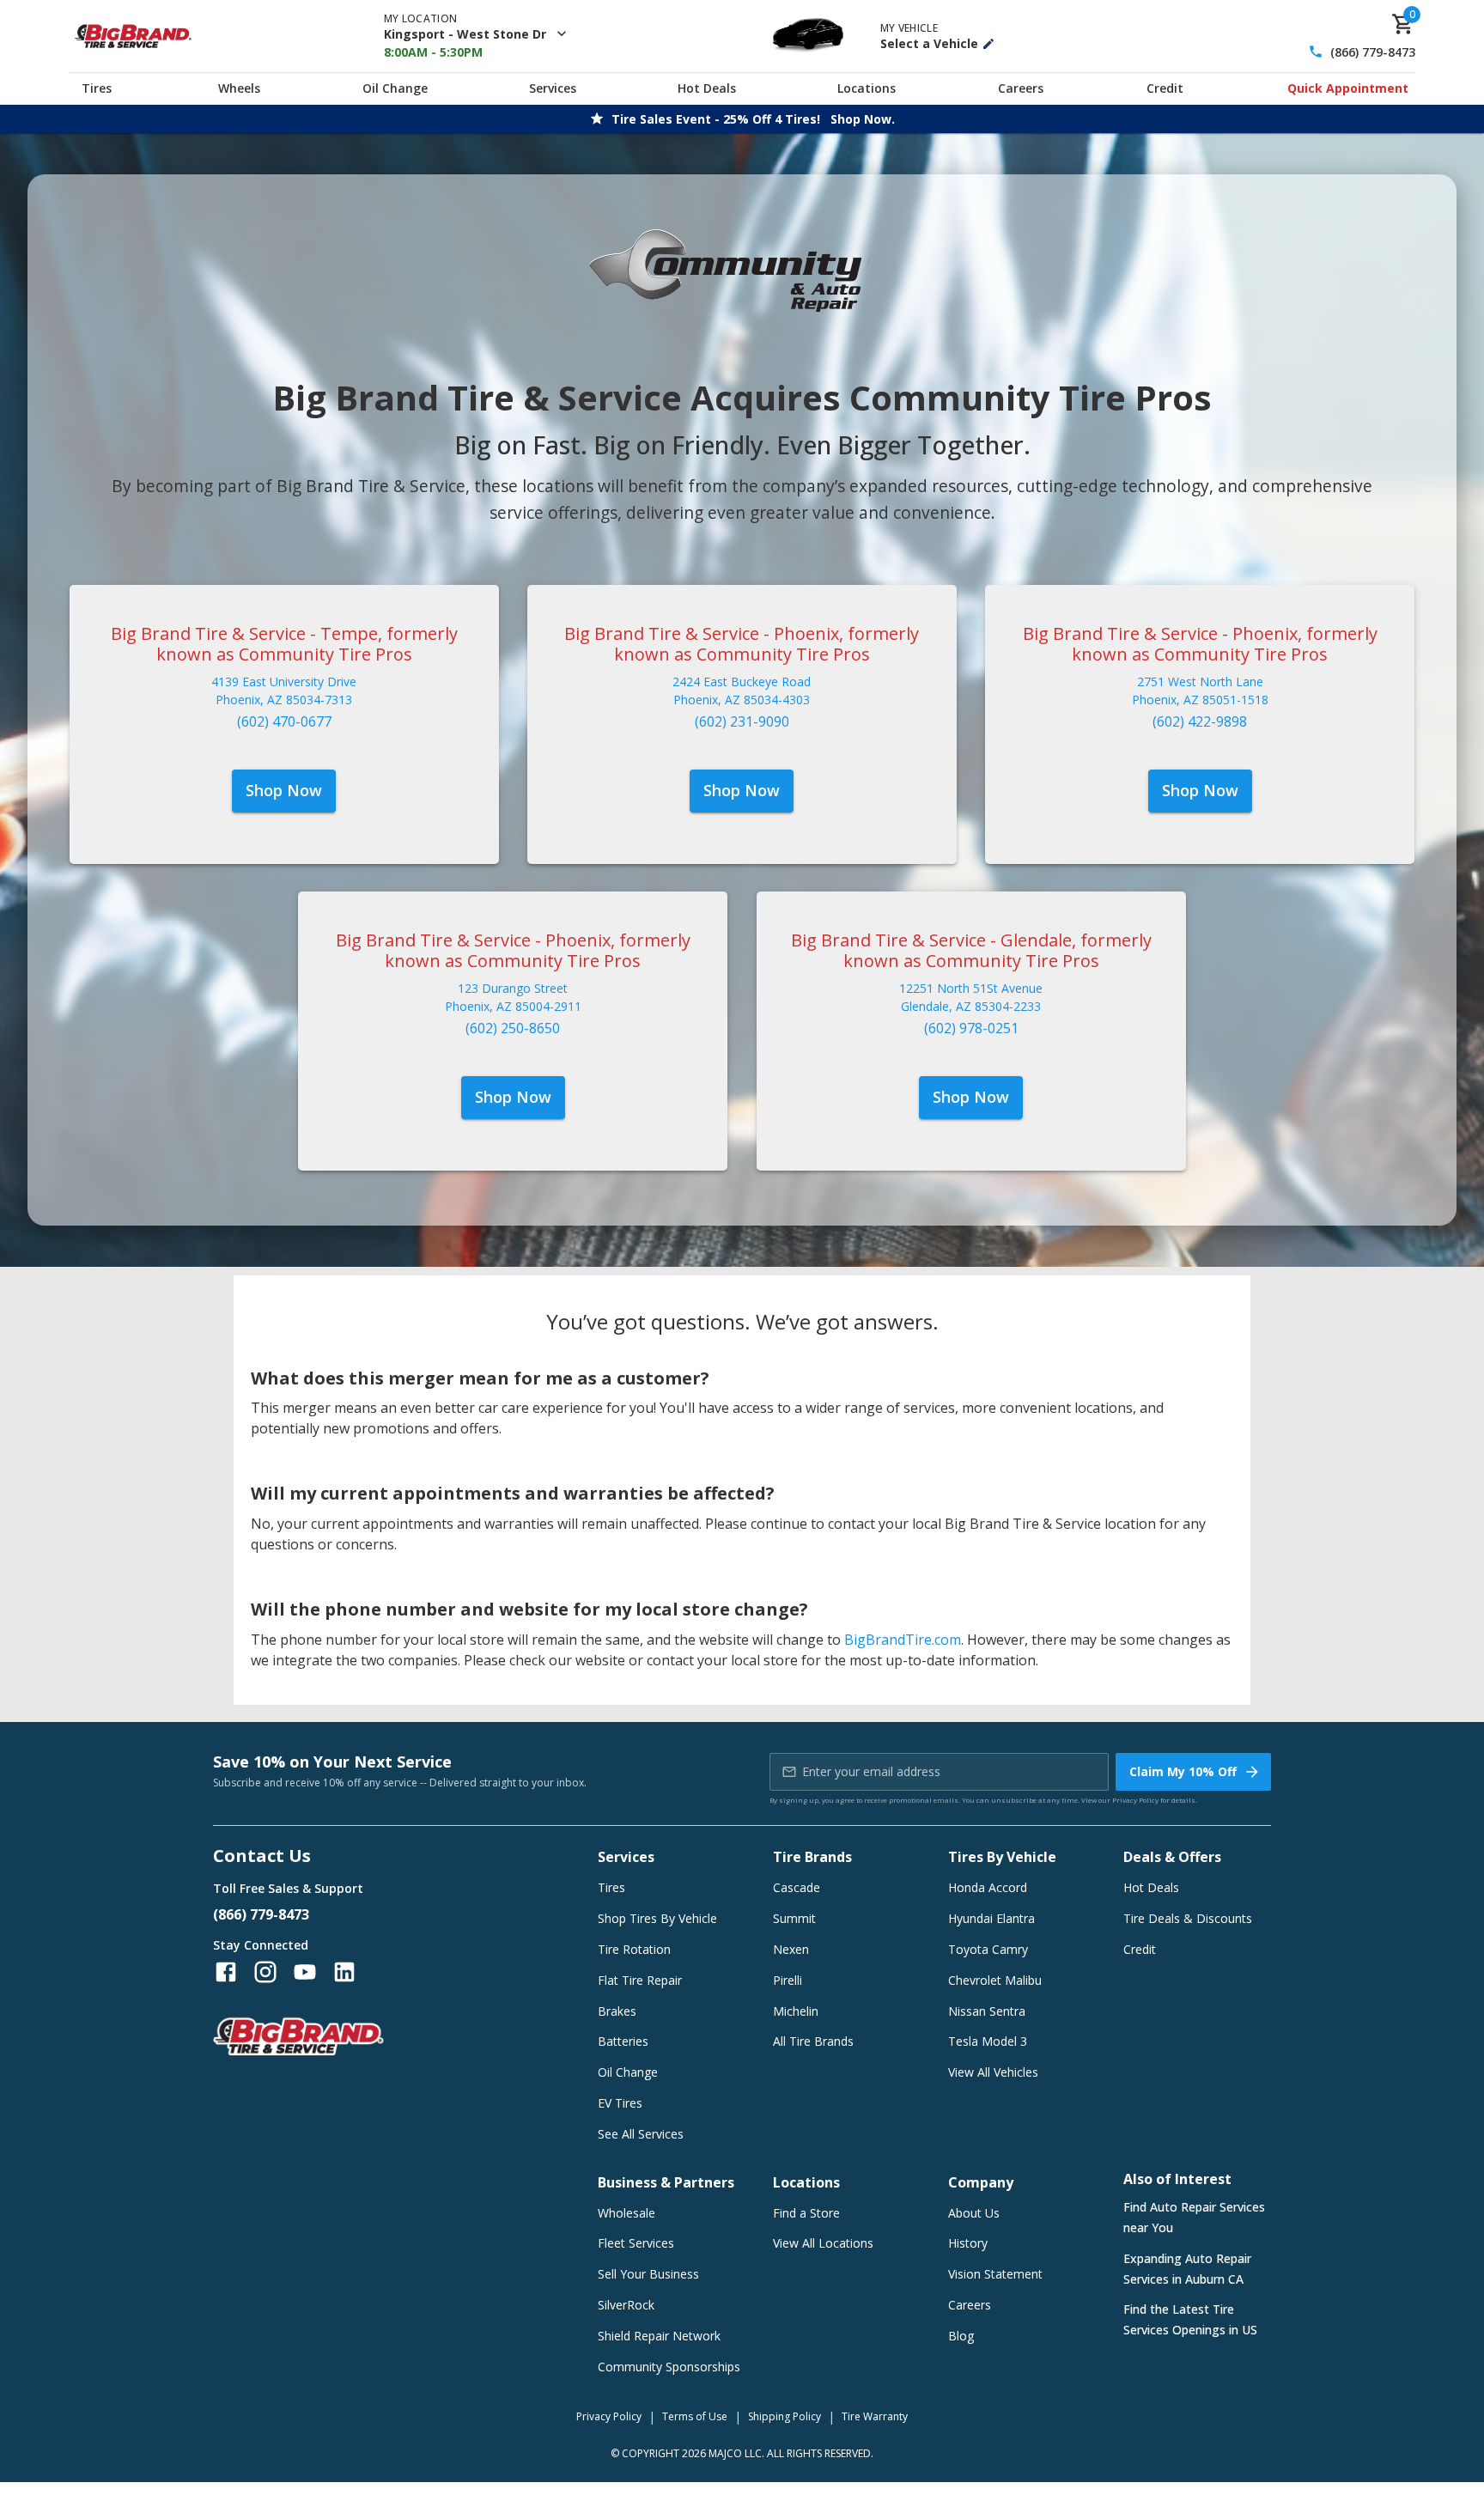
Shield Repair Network (659, 2336)
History (968, 2243)
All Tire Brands (813, 2041)
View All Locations (823, 2243)
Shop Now (284, 790)
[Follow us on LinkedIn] (344, 1972)
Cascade (797, 1887)
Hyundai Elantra (991, 1918)
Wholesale (626, 2213)
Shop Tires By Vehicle (657, 1918)
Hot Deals (707, 88)
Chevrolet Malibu (995, 1980)
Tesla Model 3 (988, 2041)
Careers (1021, 88)
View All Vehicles (993, 2072)
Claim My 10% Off (1183, 1771)
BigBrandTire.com (903, 1640)
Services (553, 88)
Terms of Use (695, 2416)
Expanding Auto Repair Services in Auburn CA (1187, 2269)
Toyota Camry (988, 1949)
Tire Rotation (634, 1949)
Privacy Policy (1135, 1800)
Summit (794, 1918)
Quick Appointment (1348, 88)
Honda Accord (988, 1887)
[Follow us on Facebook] (226, 1972)
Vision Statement (995, 2274)
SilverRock (626, 2305)
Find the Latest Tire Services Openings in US (1190, 2319)
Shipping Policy (785, 2416)
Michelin (796, 2011)
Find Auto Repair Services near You (1194, 2217)
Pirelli (788, 1980)
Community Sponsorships (669, 2367)
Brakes (617, 2011)
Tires (97, 88)
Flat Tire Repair (640, 1980)
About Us (974, 2213)
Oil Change (395, 88)
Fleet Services (636, 2243)
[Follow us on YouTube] (305, 1972)
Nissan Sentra (987, 2011)
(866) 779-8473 (1373, 52)
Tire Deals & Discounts (1188, 1918)
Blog (961, 2336)
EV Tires (620, 2103)
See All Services (641, 2134)
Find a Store (806, 2213)
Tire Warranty (875, 2416)
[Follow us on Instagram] (265, 1972)
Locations (867, 88)
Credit (1165, 88)
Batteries (623, 2041)
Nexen (791, 1949)
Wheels (239, 88)
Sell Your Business (648, 2274)
